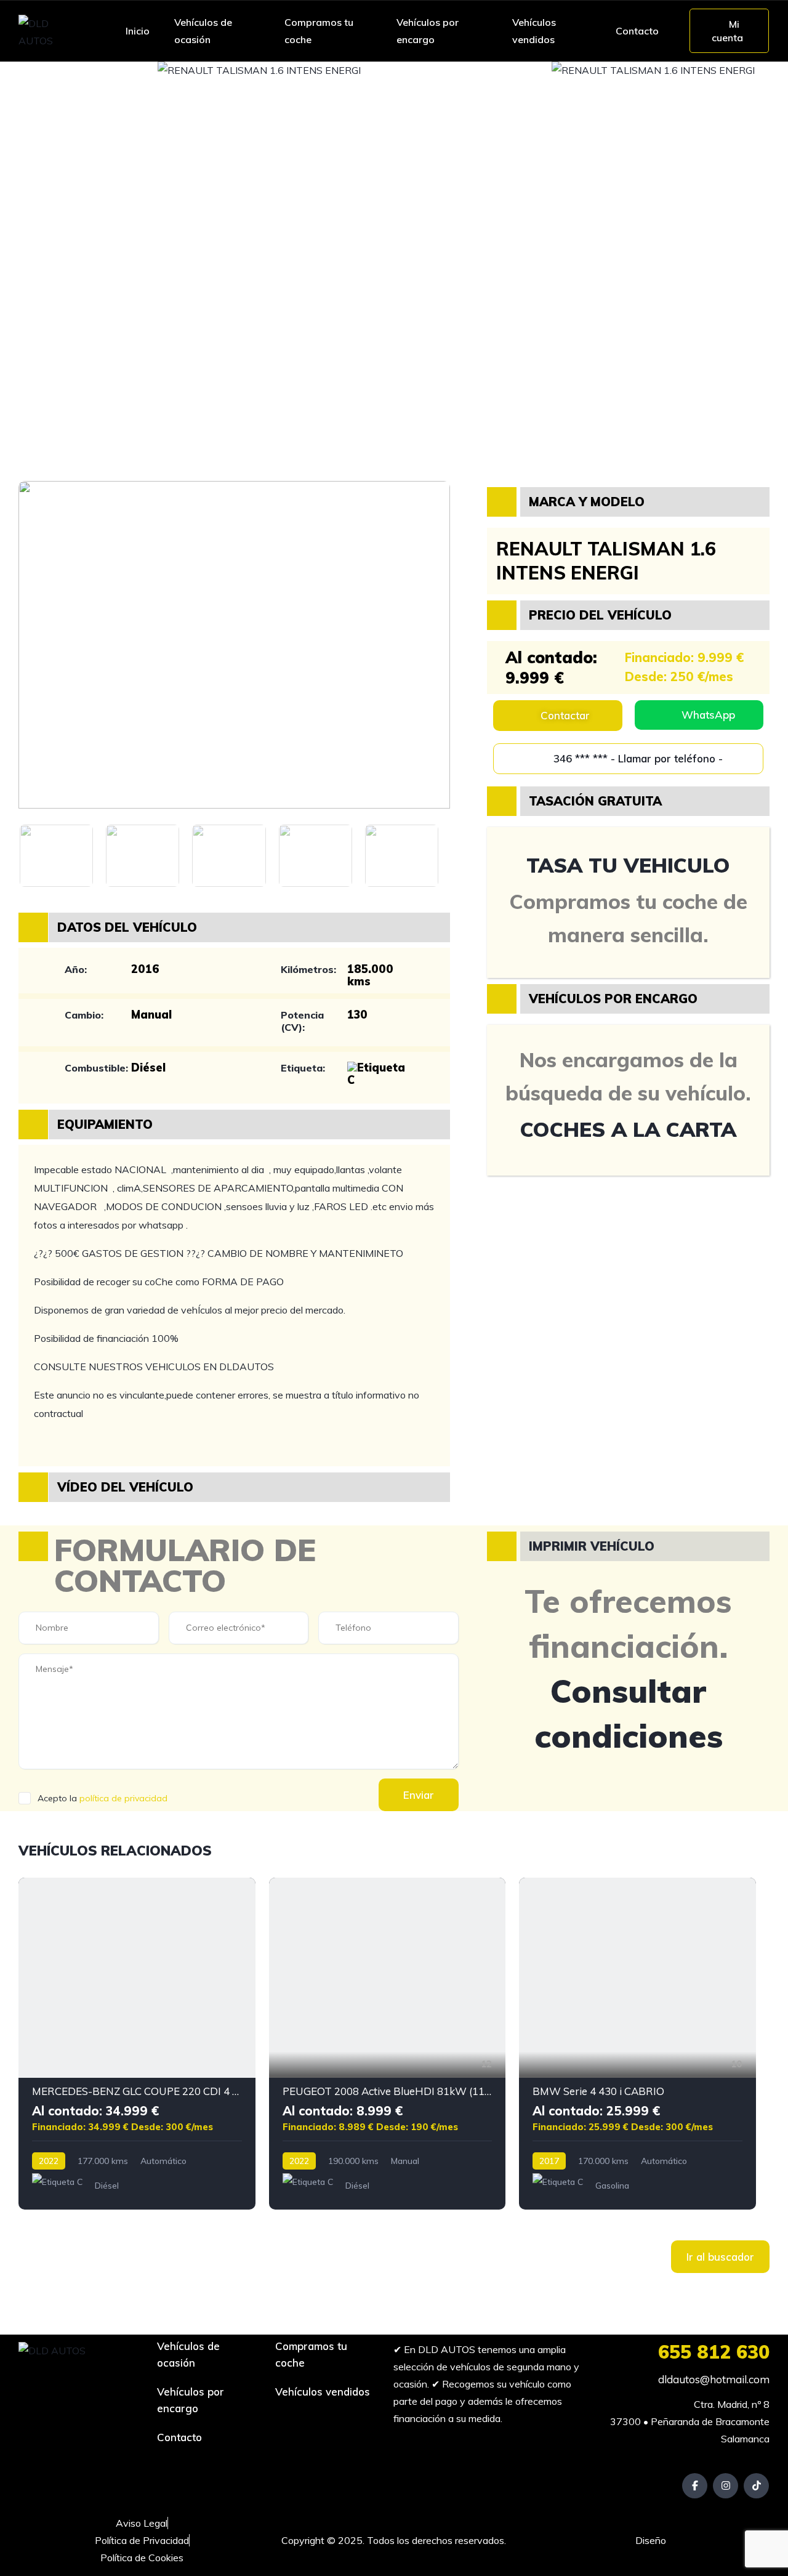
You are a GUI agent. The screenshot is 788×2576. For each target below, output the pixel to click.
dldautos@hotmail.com (713, 2379)
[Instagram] (726, 2486)
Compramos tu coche (319, 31)
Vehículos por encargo (428, 31)
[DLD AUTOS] (50, 31)
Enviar (419, 1795)
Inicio (138, 31)
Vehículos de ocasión (203, 31)
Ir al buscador (720, 2257)
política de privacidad (123, 1798)
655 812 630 (714, 2352)
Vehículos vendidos (534, 31)
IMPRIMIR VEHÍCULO (592, 1546)
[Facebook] (695, 2486)
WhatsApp (708, 715)
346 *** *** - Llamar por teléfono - (637, 758)
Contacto (637, 31)
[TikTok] (756, 2486)
